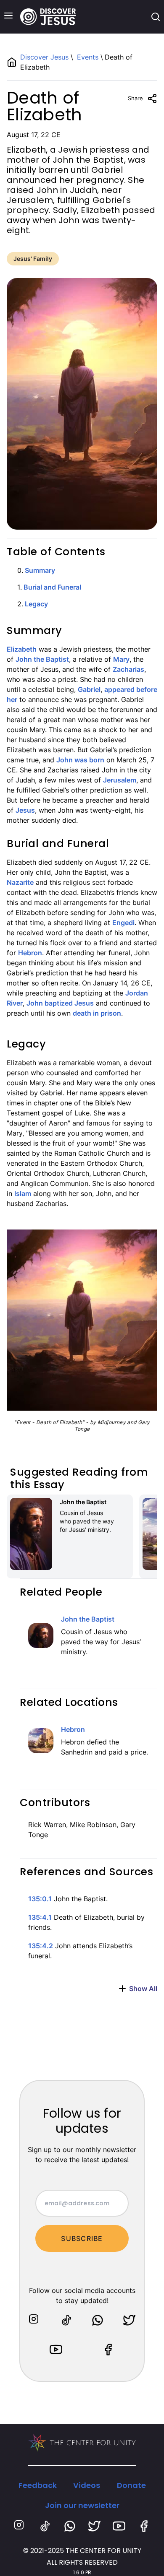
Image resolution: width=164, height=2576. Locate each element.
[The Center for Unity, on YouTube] (56, 2350)
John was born (80, 760)
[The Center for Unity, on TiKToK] (66, 2320)
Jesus (25, 810)
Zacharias (128, 669)
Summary (40, 570)
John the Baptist (42, 659)
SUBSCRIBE (82, 2238)
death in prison (97, 1013)
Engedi (123, 923)
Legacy (36, 604)
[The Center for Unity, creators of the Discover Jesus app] (82, 2443)
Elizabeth (22, 649)
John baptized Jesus (60, 1003)
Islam (23, 1193)
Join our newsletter (82, 2505)
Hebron (30, 953)
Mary (121, 659)
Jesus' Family (33, 259)
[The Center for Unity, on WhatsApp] (98, 2320)
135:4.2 (41, 1946)
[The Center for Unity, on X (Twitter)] (129, 2320)
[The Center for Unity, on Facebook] (108, 2350)
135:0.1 (40, 1899)
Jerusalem (120, 780)
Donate (131, 2485)
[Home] (48, 17)
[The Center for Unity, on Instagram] (35, 2320)
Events (88, 57)
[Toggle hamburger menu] (8, 16)
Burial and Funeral (52, 587)
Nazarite (20, 882)
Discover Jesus (45, 57)
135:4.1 (40, 1917)
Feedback (38, 2485)
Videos (87, 2485)
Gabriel (89, 689)
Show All (143, 1989)
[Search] (156, 17)
